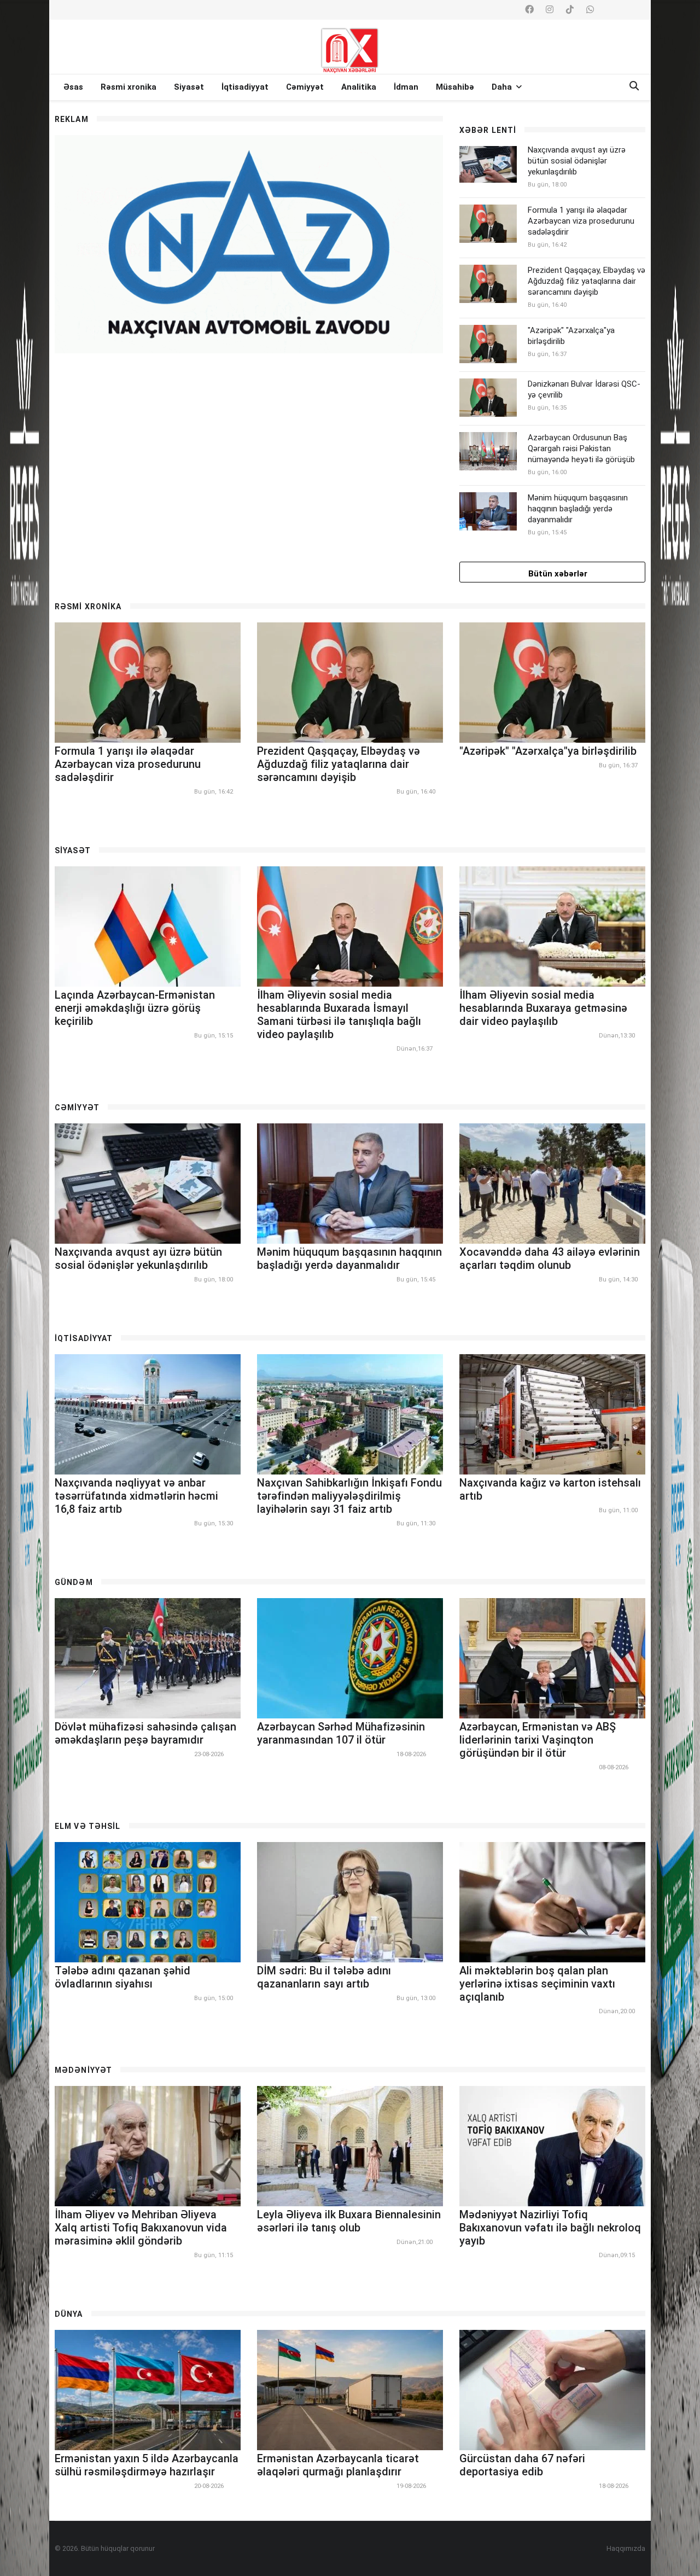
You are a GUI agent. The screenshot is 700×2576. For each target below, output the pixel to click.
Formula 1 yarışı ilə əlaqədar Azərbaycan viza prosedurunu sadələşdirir (581, 221)
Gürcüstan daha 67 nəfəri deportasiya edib (522, 2465)
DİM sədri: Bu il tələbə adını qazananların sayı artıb (324, 1977)
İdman (406, 87)
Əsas (73, 87)
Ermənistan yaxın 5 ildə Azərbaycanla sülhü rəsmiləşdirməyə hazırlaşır (147, 2465)
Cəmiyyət (305, 87)
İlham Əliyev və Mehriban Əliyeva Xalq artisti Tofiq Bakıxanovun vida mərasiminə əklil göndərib (141, 2228)
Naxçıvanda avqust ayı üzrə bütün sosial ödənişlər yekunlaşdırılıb (577, 161)
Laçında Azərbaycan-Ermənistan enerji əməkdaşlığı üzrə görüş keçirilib (135, 1008)
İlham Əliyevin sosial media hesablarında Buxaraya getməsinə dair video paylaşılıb (543, 1008)
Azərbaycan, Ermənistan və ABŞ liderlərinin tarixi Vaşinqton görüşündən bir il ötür (538, 1740)
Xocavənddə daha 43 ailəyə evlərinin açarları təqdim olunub (550, 1258)
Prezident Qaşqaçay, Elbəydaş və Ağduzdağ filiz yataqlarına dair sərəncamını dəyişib (587, 281)
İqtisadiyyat (245, 87)
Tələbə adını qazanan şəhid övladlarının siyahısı (122, 1977)
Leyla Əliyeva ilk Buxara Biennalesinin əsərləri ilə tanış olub (349, 2221)
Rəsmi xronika (129, 87)
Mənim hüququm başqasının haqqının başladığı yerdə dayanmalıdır (578, 509)
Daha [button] (503, 87)
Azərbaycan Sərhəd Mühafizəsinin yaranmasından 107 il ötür (341, 1733)
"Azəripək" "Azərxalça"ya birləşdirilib (548, 751)
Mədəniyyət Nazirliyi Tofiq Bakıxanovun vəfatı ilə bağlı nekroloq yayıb (550, 2228)
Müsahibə (455, 87)
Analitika (359, 87)
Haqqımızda (626, 2548)
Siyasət (189, 87)
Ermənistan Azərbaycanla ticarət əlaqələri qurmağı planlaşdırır (338, 2465)
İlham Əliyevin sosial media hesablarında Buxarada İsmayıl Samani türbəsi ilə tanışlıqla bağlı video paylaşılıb (339, 1015)
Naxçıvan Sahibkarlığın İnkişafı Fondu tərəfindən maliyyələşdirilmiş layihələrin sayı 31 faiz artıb (349, 1496)
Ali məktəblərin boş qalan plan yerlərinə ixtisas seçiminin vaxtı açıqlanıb (537, 1984)
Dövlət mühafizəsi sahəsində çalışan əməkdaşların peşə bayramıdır (145, 1733)
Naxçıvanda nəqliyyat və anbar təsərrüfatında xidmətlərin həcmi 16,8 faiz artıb (136, 1496)
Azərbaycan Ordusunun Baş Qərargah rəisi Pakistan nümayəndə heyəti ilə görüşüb (581, 448)
